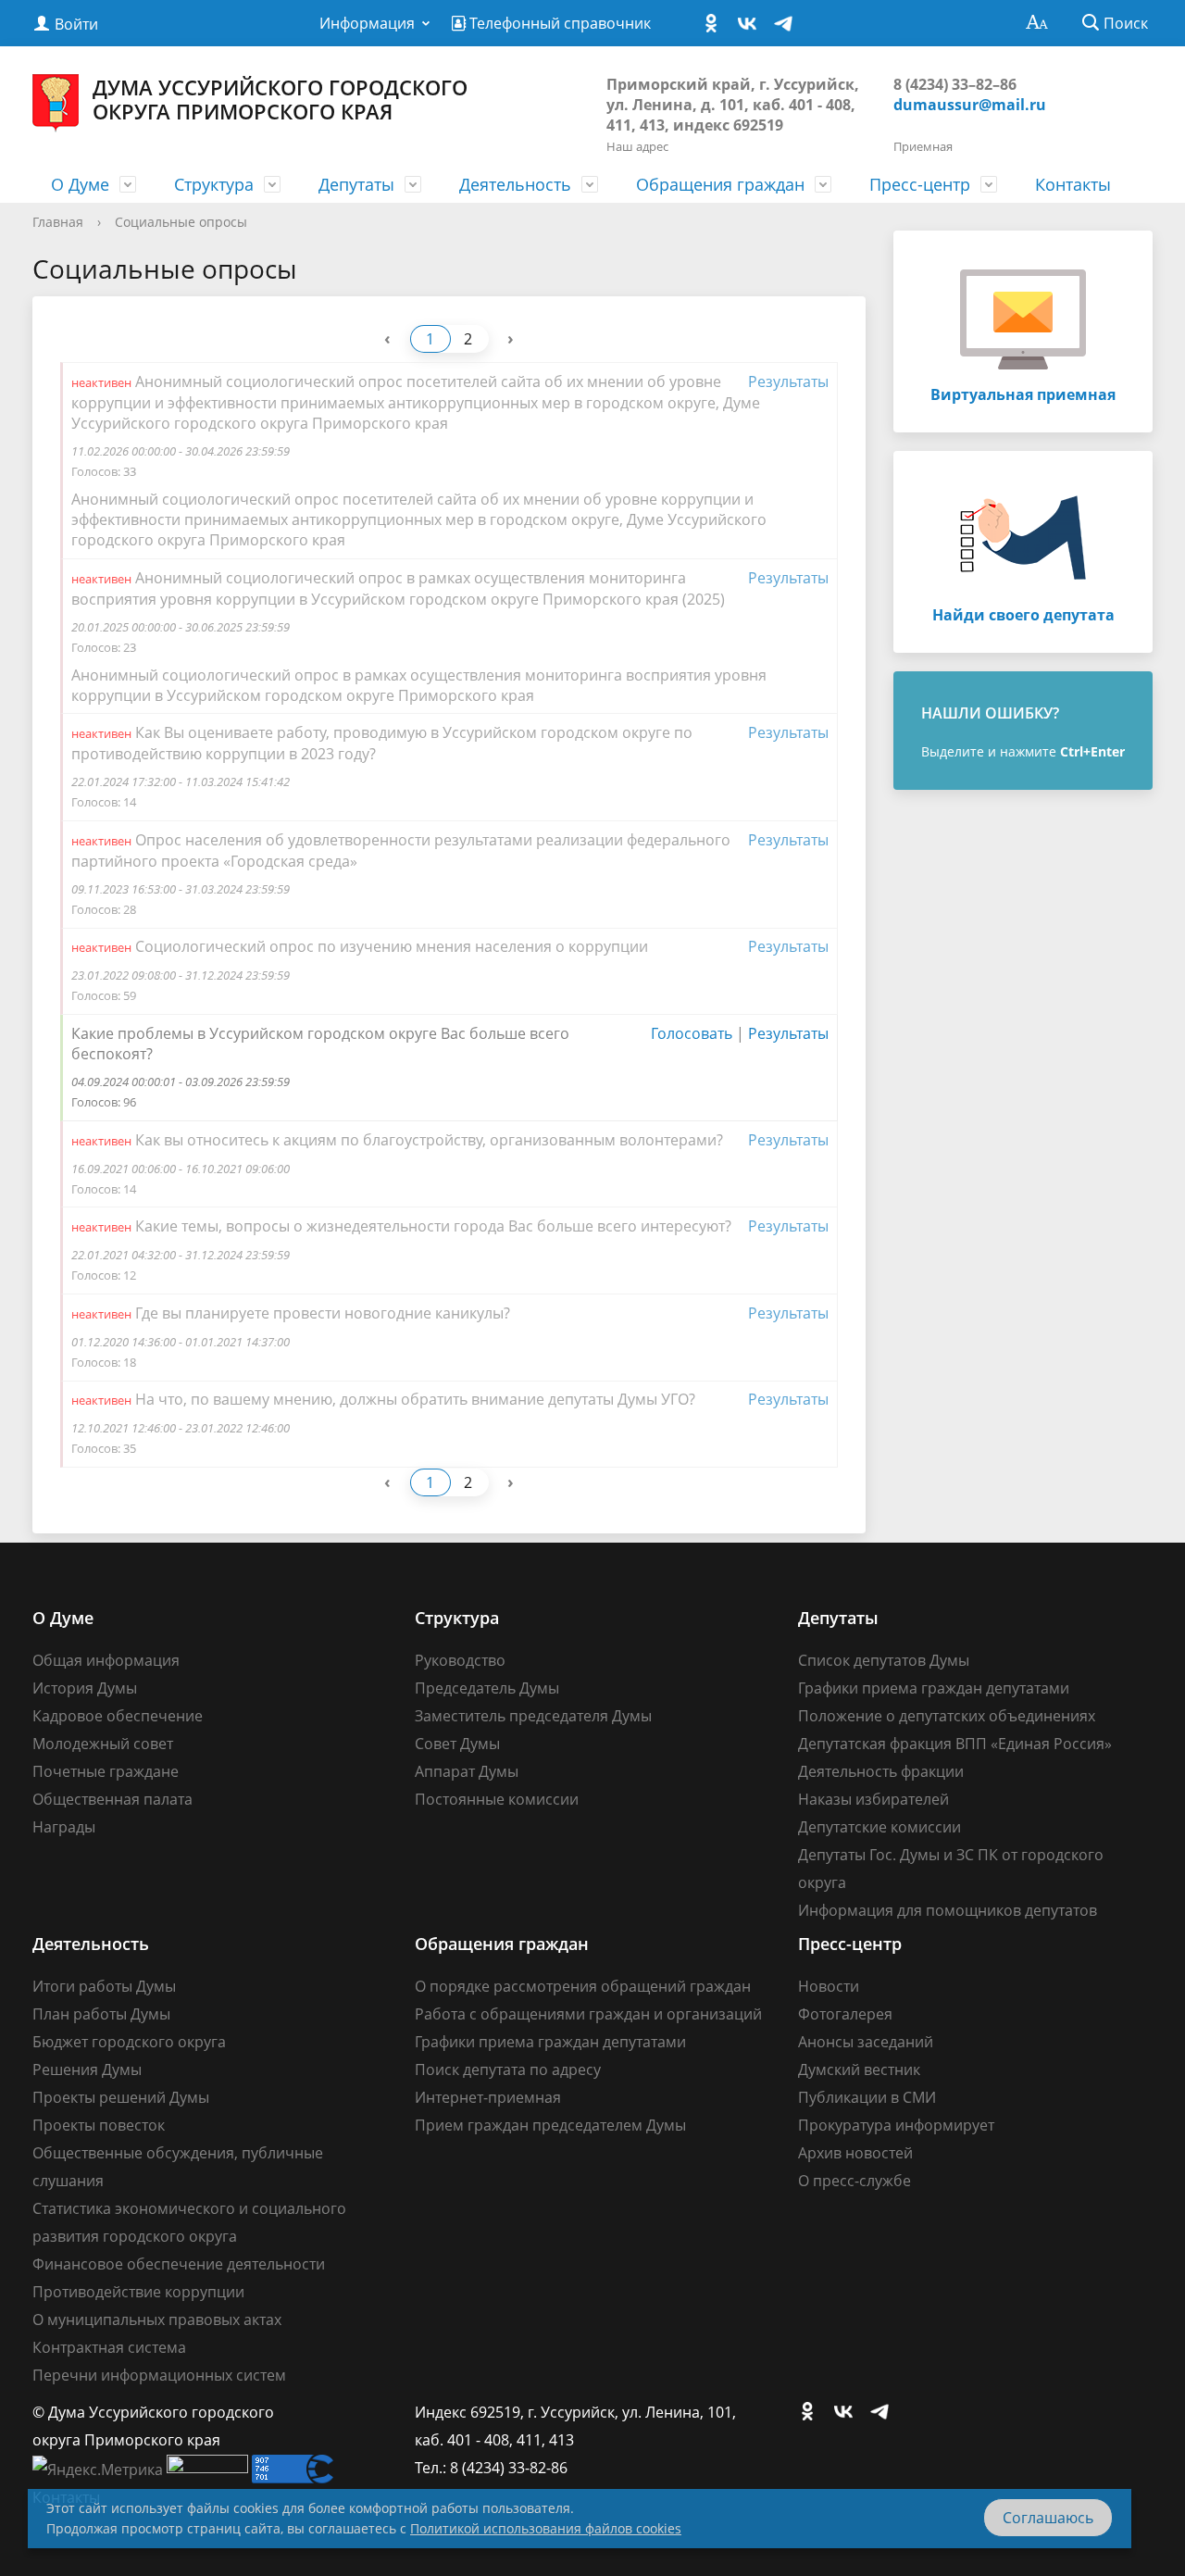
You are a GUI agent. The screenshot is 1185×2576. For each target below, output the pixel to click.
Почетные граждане (106, 1771)
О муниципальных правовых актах (157, 2320)
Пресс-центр (920, 184)
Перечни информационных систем (159, 2375)
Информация (367, 23)
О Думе (80, 184)
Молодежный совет (103, 1744)
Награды (64, 1827)
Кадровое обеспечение (118, 1716)
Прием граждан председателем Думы (550, 2125)
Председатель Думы (487, 1688)
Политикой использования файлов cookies (546, 2528)
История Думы (85, 1688)
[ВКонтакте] (752, 24)
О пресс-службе (854, 2181)
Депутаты (356, 184)
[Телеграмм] (788, 24)
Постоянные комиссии (497, 1799)
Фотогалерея (845, 2014)
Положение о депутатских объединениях (947, 1716)
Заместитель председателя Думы (533, 1716)
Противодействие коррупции (138, 2292)
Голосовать (692, 1033)
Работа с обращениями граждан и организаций (588, 2014)
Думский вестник (859, 2070)
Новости (829, 1986)
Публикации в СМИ (867, 2097)
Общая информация (106, 1660)
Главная (58, 222)
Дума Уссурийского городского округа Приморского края (280, 99)
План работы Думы (101, 2014)
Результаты (788, 381)
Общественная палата (112, 1799)
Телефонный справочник (558, 23)
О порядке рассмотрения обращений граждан (583, 1986)
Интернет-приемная (488, 2097)
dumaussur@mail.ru (970, 105)
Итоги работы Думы (104, 1986)
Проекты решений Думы (121, 2097)
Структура (214, 184)
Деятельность (515, 184)
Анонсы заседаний (866, 2042)
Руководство (460, 1660)
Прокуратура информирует (896, 2125)
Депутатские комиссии (879, 1827)
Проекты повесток (99, 2125)
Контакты (1073, 184)
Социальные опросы (181, 222)
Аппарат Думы (467, 1771)
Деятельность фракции (881, 1771)
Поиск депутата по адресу (508, 2070)
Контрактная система (109, 2347)
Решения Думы (87, 2070)
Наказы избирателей (873, 1799)
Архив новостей (855, 2153)
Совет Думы (457, 1744)
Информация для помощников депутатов (948, 1910)
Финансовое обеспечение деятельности (179, 2264)
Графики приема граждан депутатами (934, 1688)
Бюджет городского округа (129, 2042)
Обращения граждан (720, 184)
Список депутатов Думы (884, 1660)
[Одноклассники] (716, 24)
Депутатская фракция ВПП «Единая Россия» (955, 1744)
